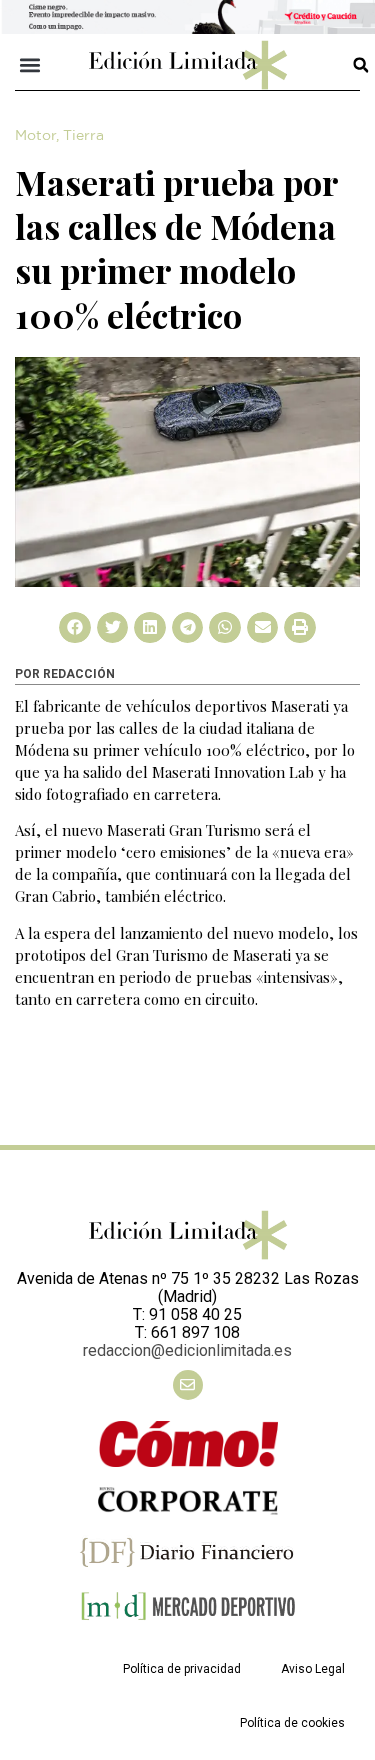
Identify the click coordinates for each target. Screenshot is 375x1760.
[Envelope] (188, 1385)
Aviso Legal (313, 1669)
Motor (35, 136)
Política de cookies (292, 1723)
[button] (30, 65)
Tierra (83, 136)
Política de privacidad (182, 1669)
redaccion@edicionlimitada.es (187, 1350)
